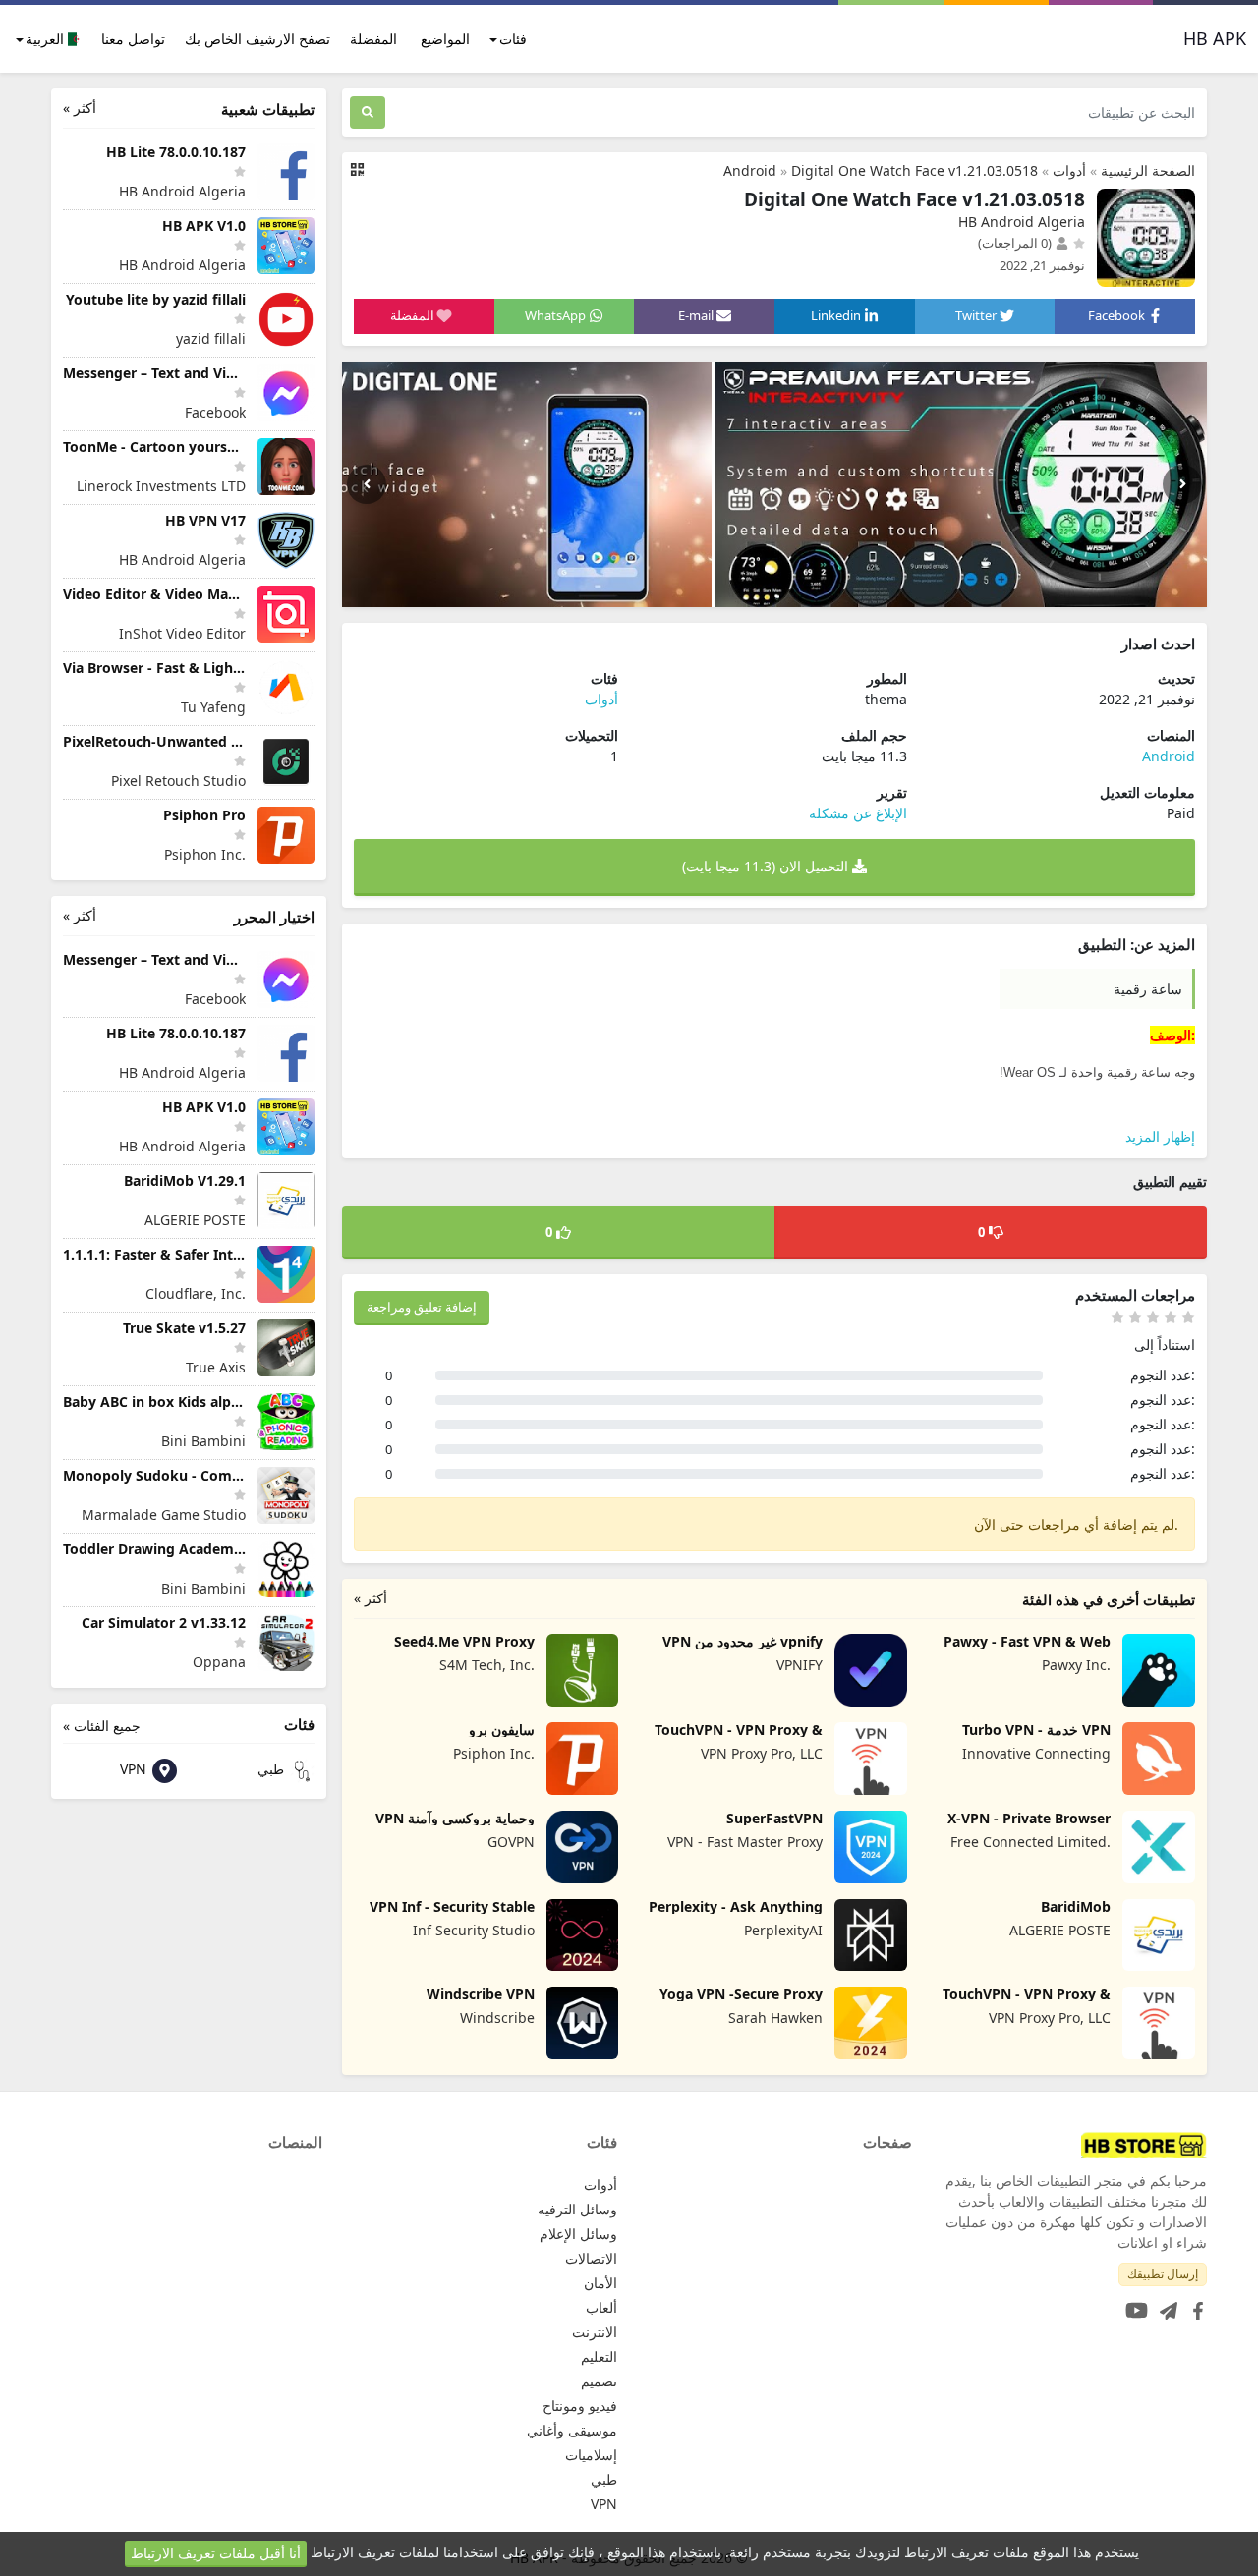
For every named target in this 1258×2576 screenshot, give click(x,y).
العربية (47, 39)
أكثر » (371, 1598)
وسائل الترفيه (577, 2209)
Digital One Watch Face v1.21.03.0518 (915, 170)
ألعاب (601, 2307)
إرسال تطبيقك (1163, 2274)
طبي (273, 1769)
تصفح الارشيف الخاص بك (257, 39)
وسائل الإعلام (578, 2234)
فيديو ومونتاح (580, 2406)
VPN (135, 1769)
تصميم (599, 2381)
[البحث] (368, 112)
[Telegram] (1165, 2304)
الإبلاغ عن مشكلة (858, 813)
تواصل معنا (133, 39)
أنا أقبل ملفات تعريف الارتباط (216, 2553)
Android (750, 170)
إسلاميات (591, 2455)
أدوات (1069, 170)
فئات (513, 39)
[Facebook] (1194, 2304)
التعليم (599, 2356)
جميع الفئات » (102, 1726)
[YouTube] (1133, 2304)
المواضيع (445, 39)
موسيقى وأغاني (572, 2430)
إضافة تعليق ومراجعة (422, 1307)
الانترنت (595, 2332)
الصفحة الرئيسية (1148, 170)
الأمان (600, 2283)
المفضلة (373, 39)
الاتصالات (591, 2258)
